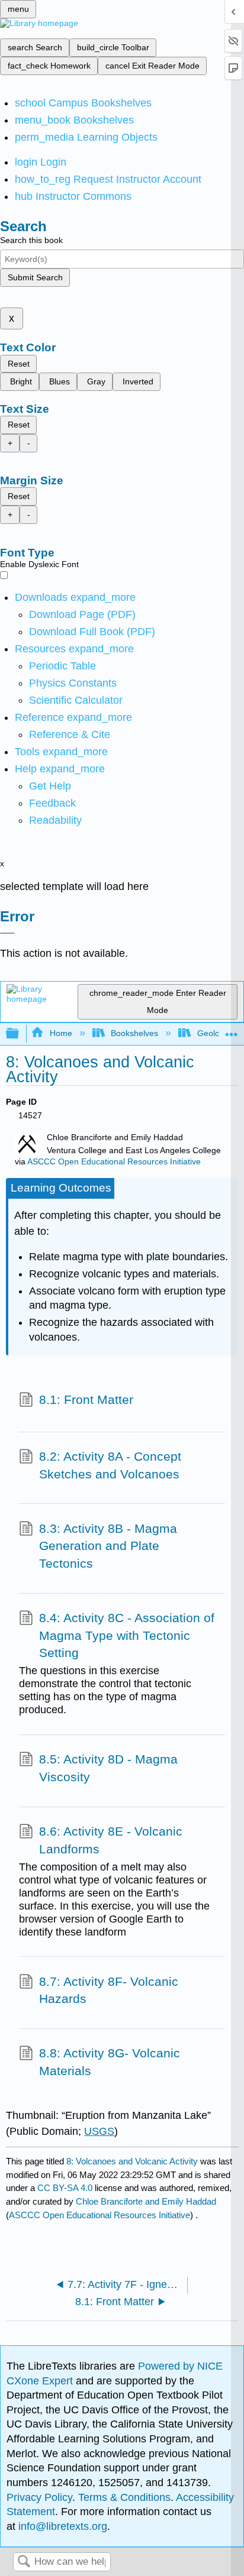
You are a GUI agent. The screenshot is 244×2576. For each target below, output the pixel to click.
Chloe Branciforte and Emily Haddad (146, 2201)
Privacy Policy (39, 2497)
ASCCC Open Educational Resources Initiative (114, 1162)
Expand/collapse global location (232, 1030)
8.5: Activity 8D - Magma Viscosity (108, 1768)
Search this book (31, 240)
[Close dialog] (7, 933)
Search (24, 2562)
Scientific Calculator (76, 700)
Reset (19, 364)
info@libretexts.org (61, 2526)
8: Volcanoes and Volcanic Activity (132, 2161)
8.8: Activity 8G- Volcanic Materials (110, 2062)
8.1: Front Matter (86, 1399)
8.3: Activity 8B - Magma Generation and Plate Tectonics (108, 1546)
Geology (213, 1033)
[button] (52, 803)
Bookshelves (134, 1033)
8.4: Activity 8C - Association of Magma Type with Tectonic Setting (127, 1635)
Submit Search (35, 277)
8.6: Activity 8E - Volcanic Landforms (111, 1840)
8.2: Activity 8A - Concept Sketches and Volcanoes (110, 1465)
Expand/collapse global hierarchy (20, 1034)
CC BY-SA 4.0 (65, 2188)
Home (61, 1033)
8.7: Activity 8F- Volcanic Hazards (109, 1990)
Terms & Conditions (124, 2497)
